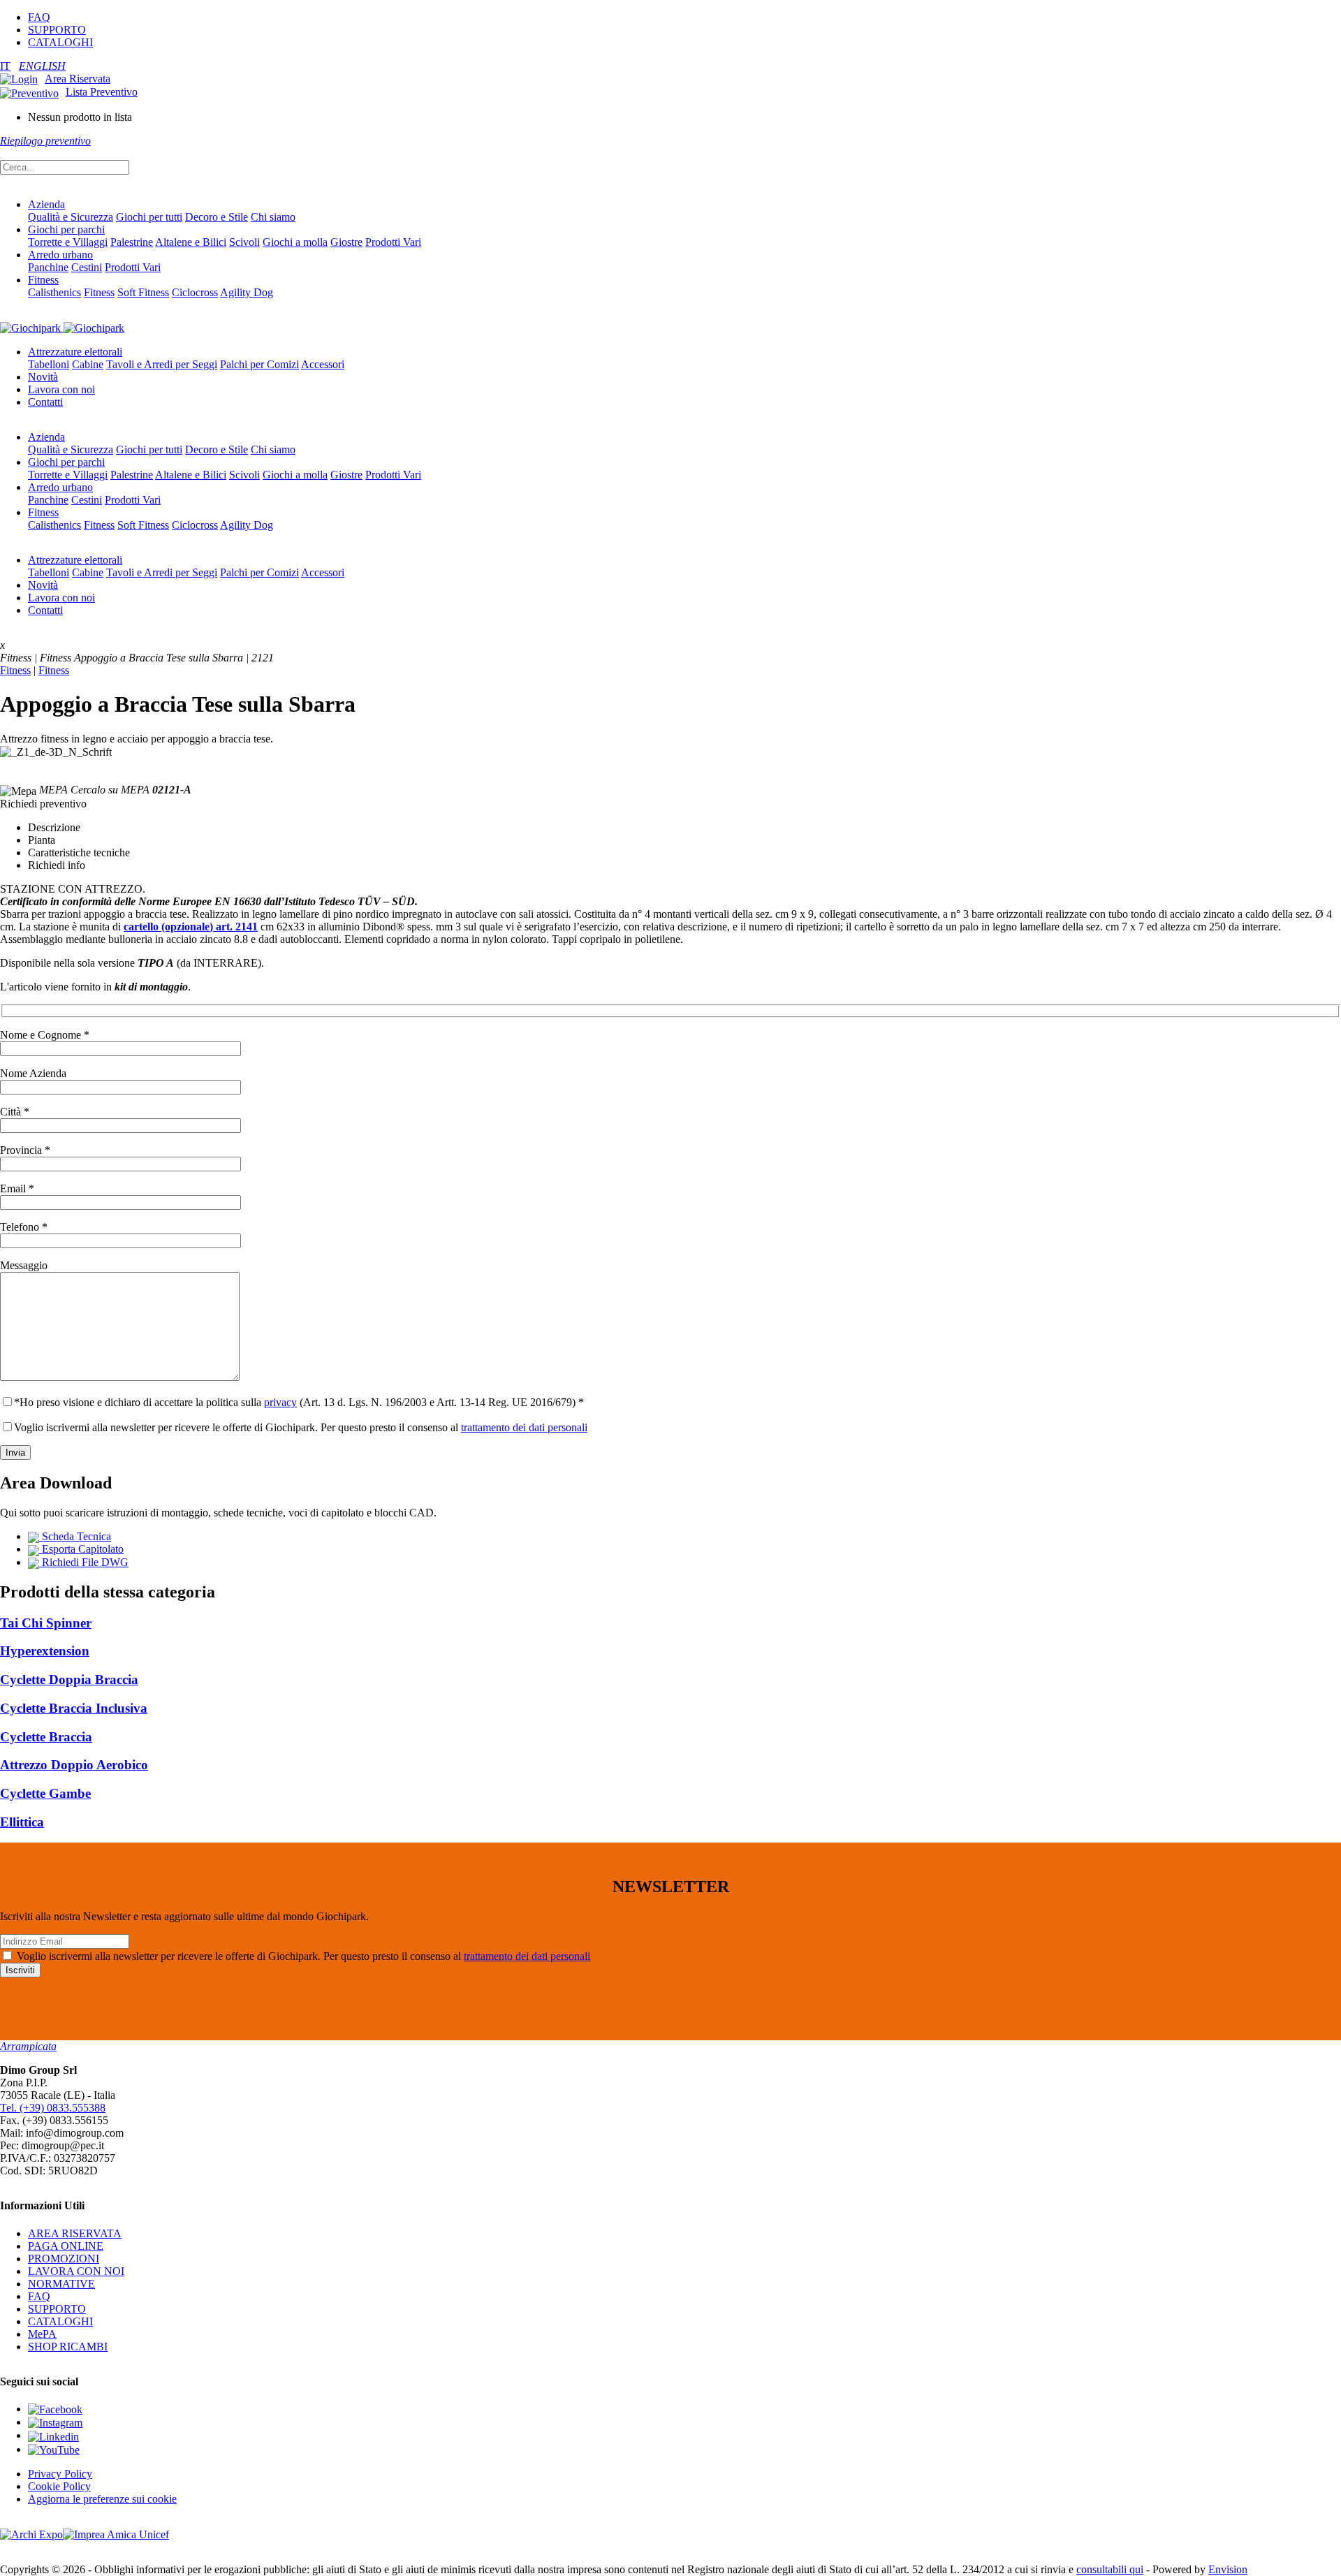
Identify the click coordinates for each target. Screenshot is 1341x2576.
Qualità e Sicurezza (71, 217)
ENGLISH (42, 66)
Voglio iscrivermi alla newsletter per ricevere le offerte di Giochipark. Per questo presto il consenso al (301, 1427)
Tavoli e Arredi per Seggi (162, 364)
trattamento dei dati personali (524, 1427)
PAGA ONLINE (66, 2246)
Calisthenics (54, 292)
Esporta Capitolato (81, 1549)
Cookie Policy (59, 2486)
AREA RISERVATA (75, 2233)
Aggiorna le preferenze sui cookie (102, 2499)
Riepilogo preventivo (45, 141)
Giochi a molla (295, 242)
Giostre (346, 242)
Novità (43, 377)
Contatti (45, 402)
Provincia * (25, 1150)
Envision (1228, 2569)
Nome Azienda (33, 1073)
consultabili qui (1110, 2569)
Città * (15, 1112)
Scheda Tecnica (75, 1536)
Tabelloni (49, 364)
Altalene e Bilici (191, 242)
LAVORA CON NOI (76, 2271)
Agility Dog (247, 292)
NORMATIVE (61, 2284)
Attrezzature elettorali (75, 352)
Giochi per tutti (149, 217)
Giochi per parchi (66, 229)
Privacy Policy (60, 2474)
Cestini (87, 267)
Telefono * (24, 1227)
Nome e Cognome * (45, 1035)
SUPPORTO (57, 30)
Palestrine (132, 242)
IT (5, 66)
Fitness (43, 280)
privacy (280, 1402)
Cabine (88, 364)
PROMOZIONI (64, 2259)
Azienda (46, 204)
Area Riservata (78, 79)
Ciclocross (195, 292)
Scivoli (244, 242)
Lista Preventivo (102, 92)
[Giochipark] (62, 327)
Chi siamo (273, 217)
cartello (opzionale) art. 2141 (191, 927)
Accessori (323, 364)
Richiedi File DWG (84, 1562)
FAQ (39, 17)
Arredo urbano (60, 255)
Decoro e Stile (217, 217)
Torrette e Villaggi (68, 242)
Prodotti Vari (393, 242)
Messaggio (24, 1265)
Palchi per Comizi (259, 364)
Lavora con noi (61, 389)
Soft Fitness (143, 292)
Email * (17, 1188)
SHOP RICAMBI (68, 2347)
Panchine (48, 267)
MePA (42, 2334)
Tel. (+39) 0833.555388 (53, 2108)
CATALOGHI (60, 42)
